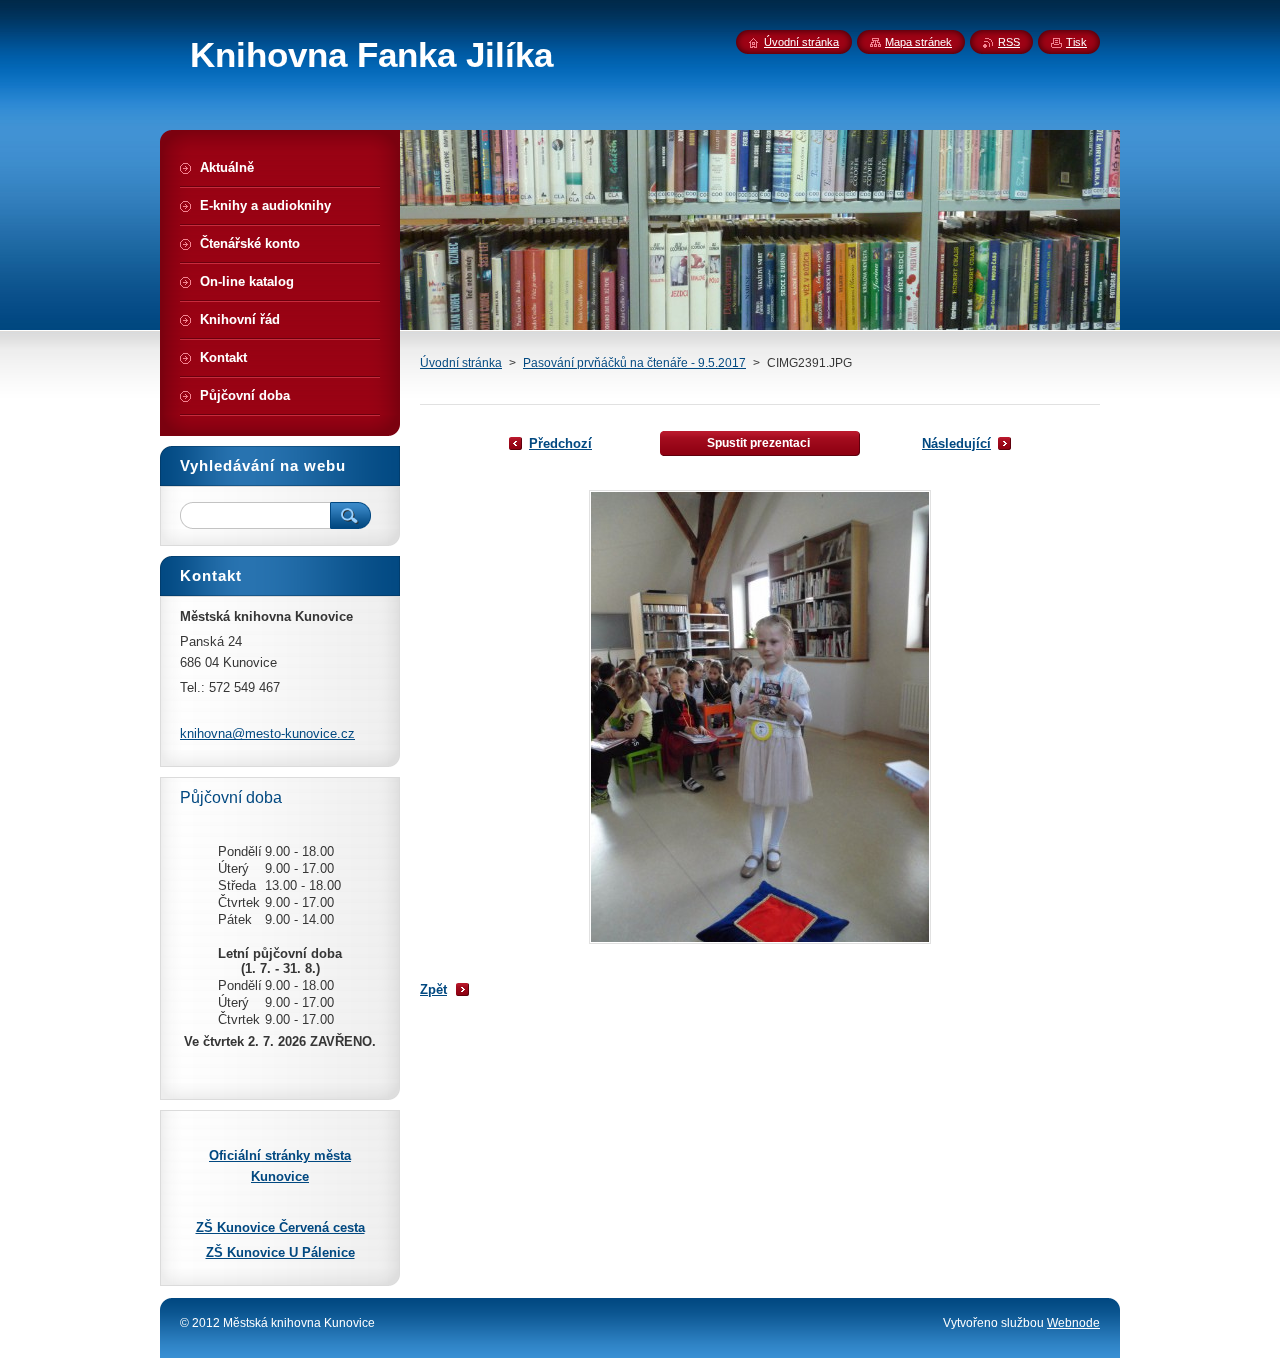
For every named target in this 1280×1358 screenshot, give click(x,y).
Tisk (1076, 42)
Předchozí (560, 443)
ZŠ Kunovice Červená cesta (280, 1227)
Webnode (1073, 1323)
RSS (1009, 42)
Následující (956, 443)
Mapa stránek (918, 42)
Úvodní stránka (461, 363)
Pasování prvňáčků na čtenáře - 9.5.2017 (634, 363)
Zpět (433, 989)
